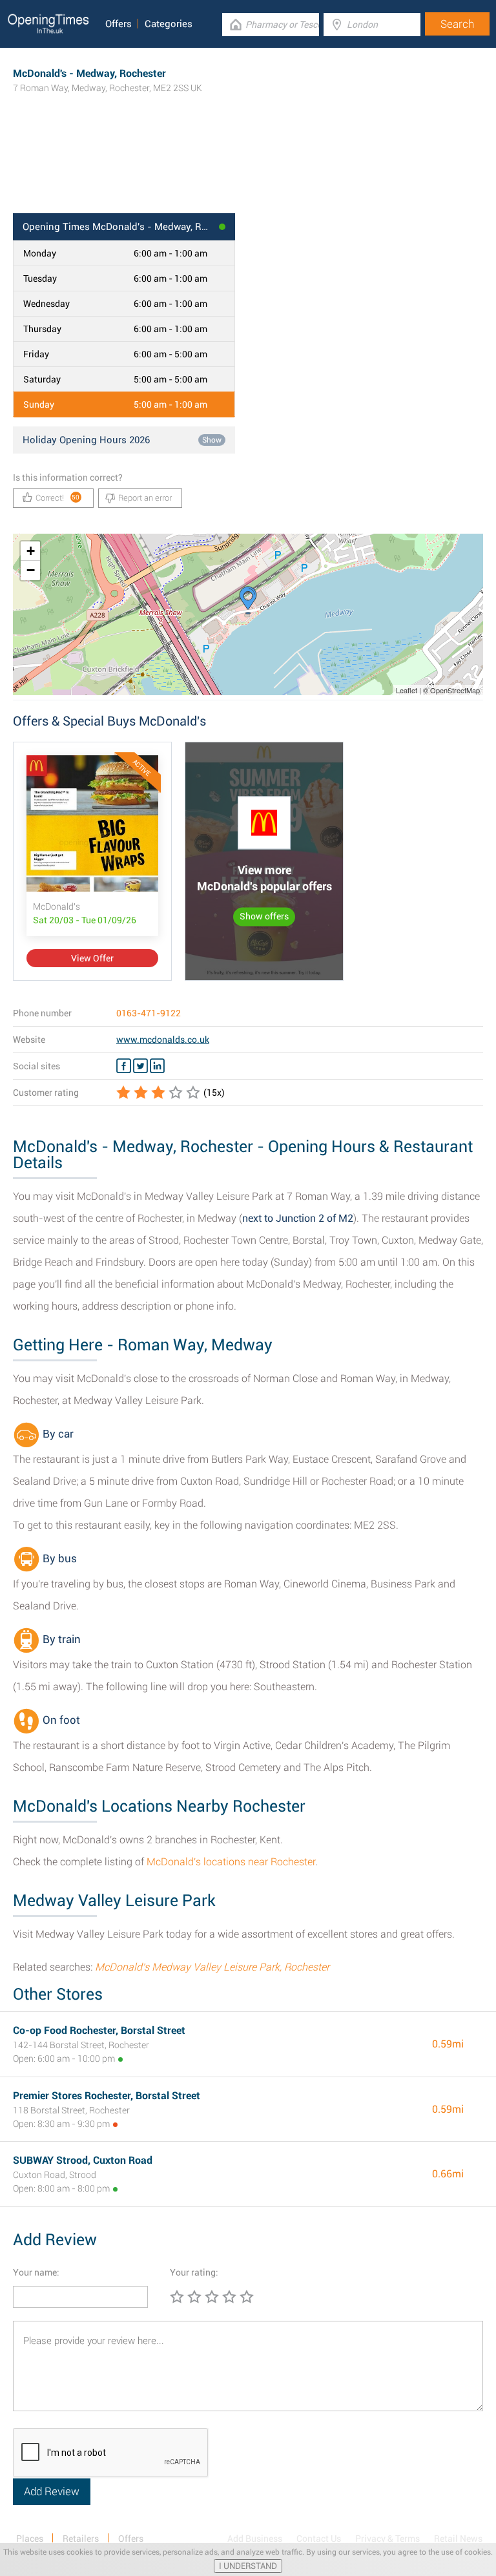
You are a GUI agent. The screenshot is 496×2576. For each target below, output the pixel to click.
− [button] (31, 570)
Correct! (58, 498)
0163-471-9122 (149, 1013)
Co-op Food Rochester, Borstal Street (99, 2030)
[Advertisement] (248, 171)
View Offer (92, 958)
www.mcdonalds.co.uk (163, 1040)
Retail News (458, 2539)
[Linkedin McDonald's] (157, 1066)
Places (30, 2539)
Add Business (255, 2539)
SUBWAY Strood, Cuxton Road (83, 2160)
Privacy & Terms (387, 2539)
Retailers (81, 2539)
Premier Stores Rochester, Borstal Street (107, 2096)
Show (212, 440)
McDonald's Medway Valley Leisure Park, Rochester (212, 1967)
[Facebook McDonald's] (124, 1066)
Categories (169, 24)
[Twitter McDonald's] (140, 1066)
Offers (119, 24)
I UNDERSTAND (248, 2566)
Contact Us (319, 2539)
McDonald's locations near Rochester (231, 1862)
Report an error (145, 498)
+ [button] (31, 551)
